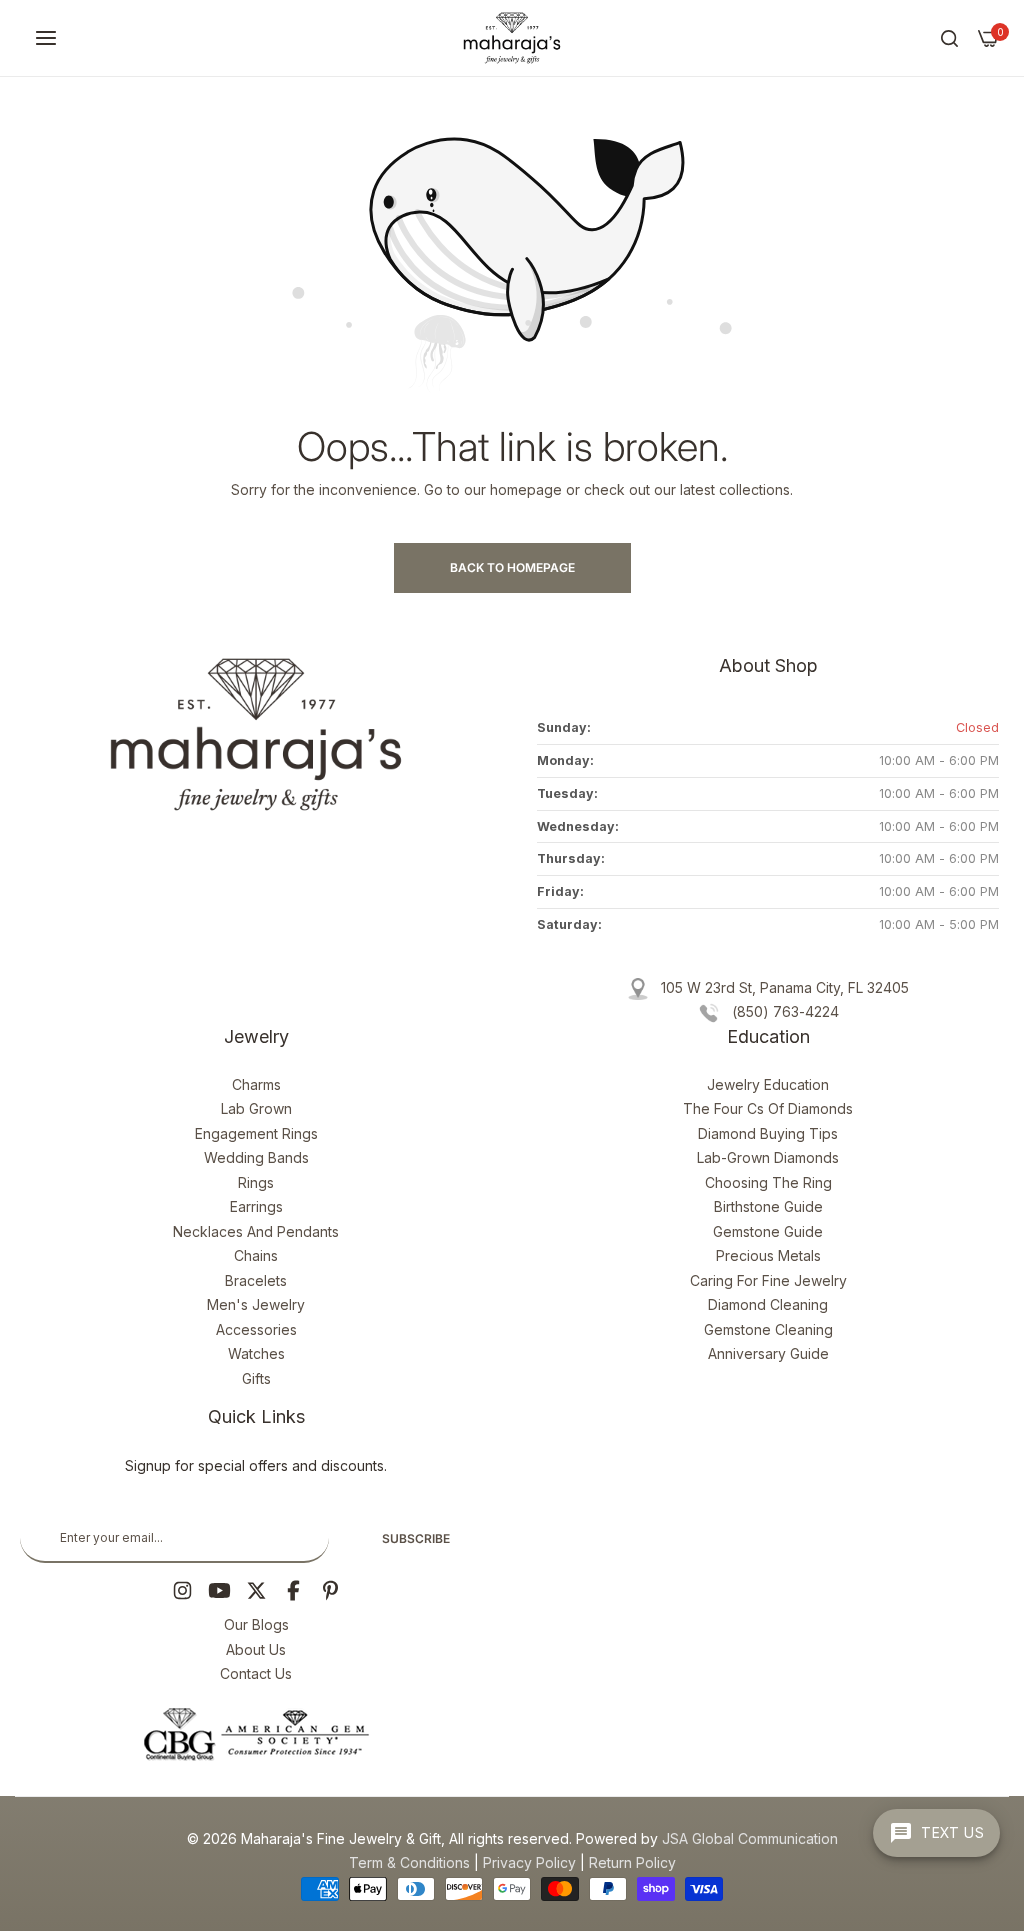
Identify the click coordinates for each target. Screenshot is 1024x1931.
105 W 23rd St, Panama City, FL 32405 (785, 987)
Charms (256, 1084)
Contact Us (256, 1673)
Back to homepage (512, 567)
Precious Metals (768, 1255)
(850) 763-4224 (785, 1011)
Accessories (256, 1329)
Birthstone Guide (768, 1206)
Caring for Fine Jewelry (768, 1280)
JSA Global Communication (750, 1838)
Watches (256, 1353)
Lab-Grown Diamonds (768, 1157)
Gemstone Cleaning (768, 1329)
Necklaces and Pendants (256, 1231)
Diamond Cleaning (768, 1304)
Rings (256, 1182)
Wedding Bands (256, 1157)
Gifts (256, 1378)
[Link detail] (182, 1590)
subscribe (416, 1538)
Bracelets (256, 1280)
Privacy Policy (529, 1862)
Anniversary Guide (768, 1353)
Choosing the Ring (768, 1182)
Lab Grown (256, 1108)
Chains (256, 1255)
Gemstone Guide (768, 1231)
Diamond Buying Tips (768, 1133)
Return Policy (632, 1862)
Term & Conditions (409, 1862)
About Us (256, 1649)
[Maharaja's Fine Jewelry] (512, 38)
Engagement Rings (256, 1133)
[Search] (949, 38)
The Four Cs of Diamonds (768, 1108)
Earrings (256, 1206)
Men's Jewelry (256, 1304)
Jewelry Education (768, 1084)
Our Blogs (256, 1624)
